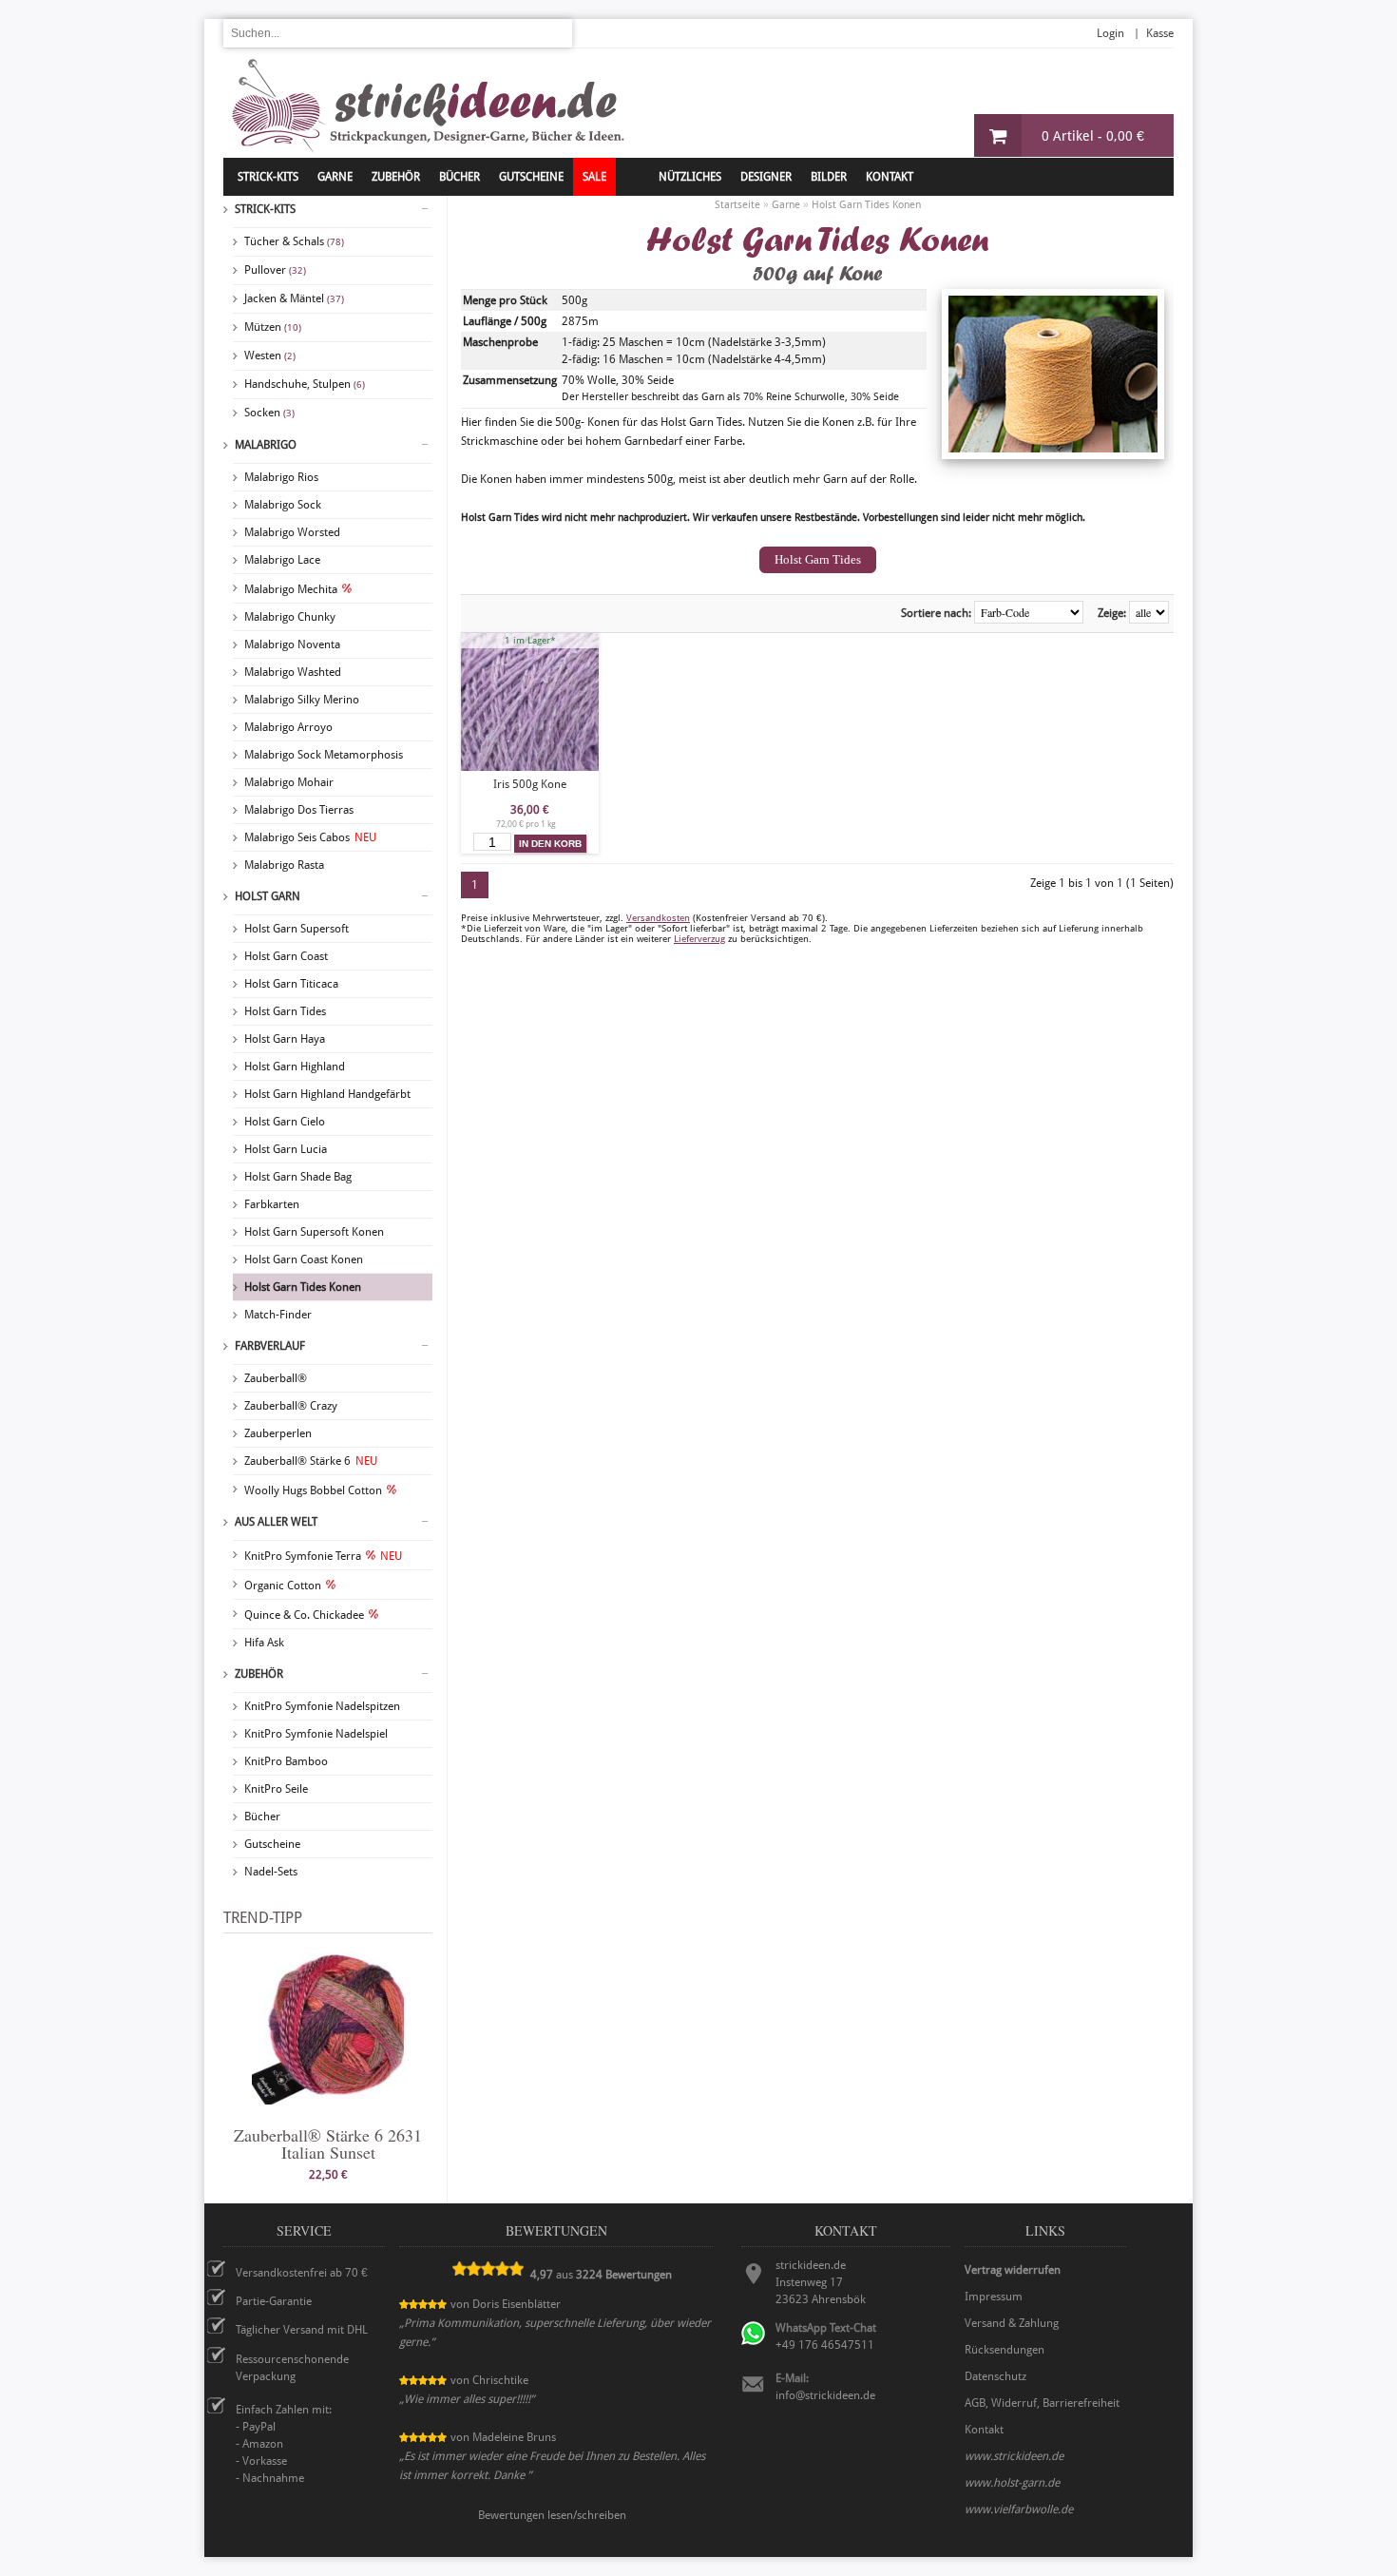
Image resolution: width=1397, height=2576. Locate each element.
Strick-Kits (268, 177)
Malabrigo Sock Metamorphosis (324, 755)
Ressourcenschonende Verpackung (292, 2368)
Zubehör (259, 1674)
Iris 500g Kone (530, 784)
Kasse (1160, 33)
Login (1110, 33)
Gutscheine (272, 1844)
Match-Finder (278, 1315)
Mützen (273, 327)
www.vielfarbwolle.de (1019, 2509)
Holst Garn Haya (285, 1039)
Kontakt (890, 177)
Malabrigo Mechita (291, 589)
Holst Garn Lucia (286, 1149)
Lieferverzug (699, 939)
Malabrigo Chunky (290, 617)
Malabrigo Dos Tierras (299, 810)
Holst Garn (268, 896)
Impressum (994, 2297)
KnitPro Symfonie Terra (323, 1556)
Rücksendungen (1005, 2350)
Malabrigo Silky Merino (302, 700)
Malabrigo (266, 445)
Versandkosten (658, 918)
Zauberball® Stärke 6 (311, 1461)
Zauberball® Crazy (291, 1406)
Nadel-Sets (271, 1872)
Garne (335, 177)
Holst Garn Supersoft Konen (314, 1232)
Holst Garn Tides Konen (303, 1287)
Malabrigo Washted (293, 672)
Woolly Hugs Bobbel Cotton (313, 1490)
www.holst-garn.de (1012, 2483)
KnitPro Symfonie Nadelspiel (316, 1734)
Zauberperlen (278, 1433)
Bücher (262, 1817)
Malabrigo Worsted (292, 532)
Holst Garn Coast (286, 956)
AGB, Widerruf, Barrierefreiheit (1042, 2403)
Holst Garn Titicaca (291, 984)
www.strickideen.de (1014, 2456)
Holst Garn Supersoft (297, 929)
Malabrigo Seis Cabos (310, 837)
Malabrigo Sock (283, 505)
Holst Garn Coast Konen (304, 1259)
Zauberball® (276, 1378)
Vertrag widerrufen (1013, 2270)
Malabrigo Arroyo (288, 727)
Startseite (737, 205)
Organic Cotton (283, 1586)
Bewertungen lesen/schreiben (552, 2515)
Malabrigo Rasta (284, 865)
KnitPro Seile (276, 1789)
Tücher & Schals (294, 241)
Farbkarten (272, 1204)
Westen (270, 356)
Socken (269, 413)
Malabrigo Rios (281, 477)
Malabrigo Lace (282, 560)
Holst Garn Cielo (285, 1122)
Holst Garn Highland (295, 1067)
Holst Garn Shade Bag (298, 1177)
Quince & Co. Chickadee (304, 1615)
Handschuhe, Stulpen (305, 384)
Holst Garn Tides (285, 1011)
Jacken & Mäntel (294, 298)
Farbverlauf (270, 1346)
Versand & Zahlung (1012, 2323)
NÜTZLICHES (690, 177)
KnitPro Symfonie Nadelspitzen (322, 1706)
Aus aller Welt (276, 1522)
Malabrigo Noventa (292, 644)
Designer (766, 177)
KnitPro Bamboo (286, 1761)
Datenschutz (995, 2376)
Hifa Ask (264, 1643)
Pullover (275, 270)
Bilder (829, 177)
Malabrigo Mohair (289, 782)
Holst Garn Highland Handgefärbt (327, 1094)
